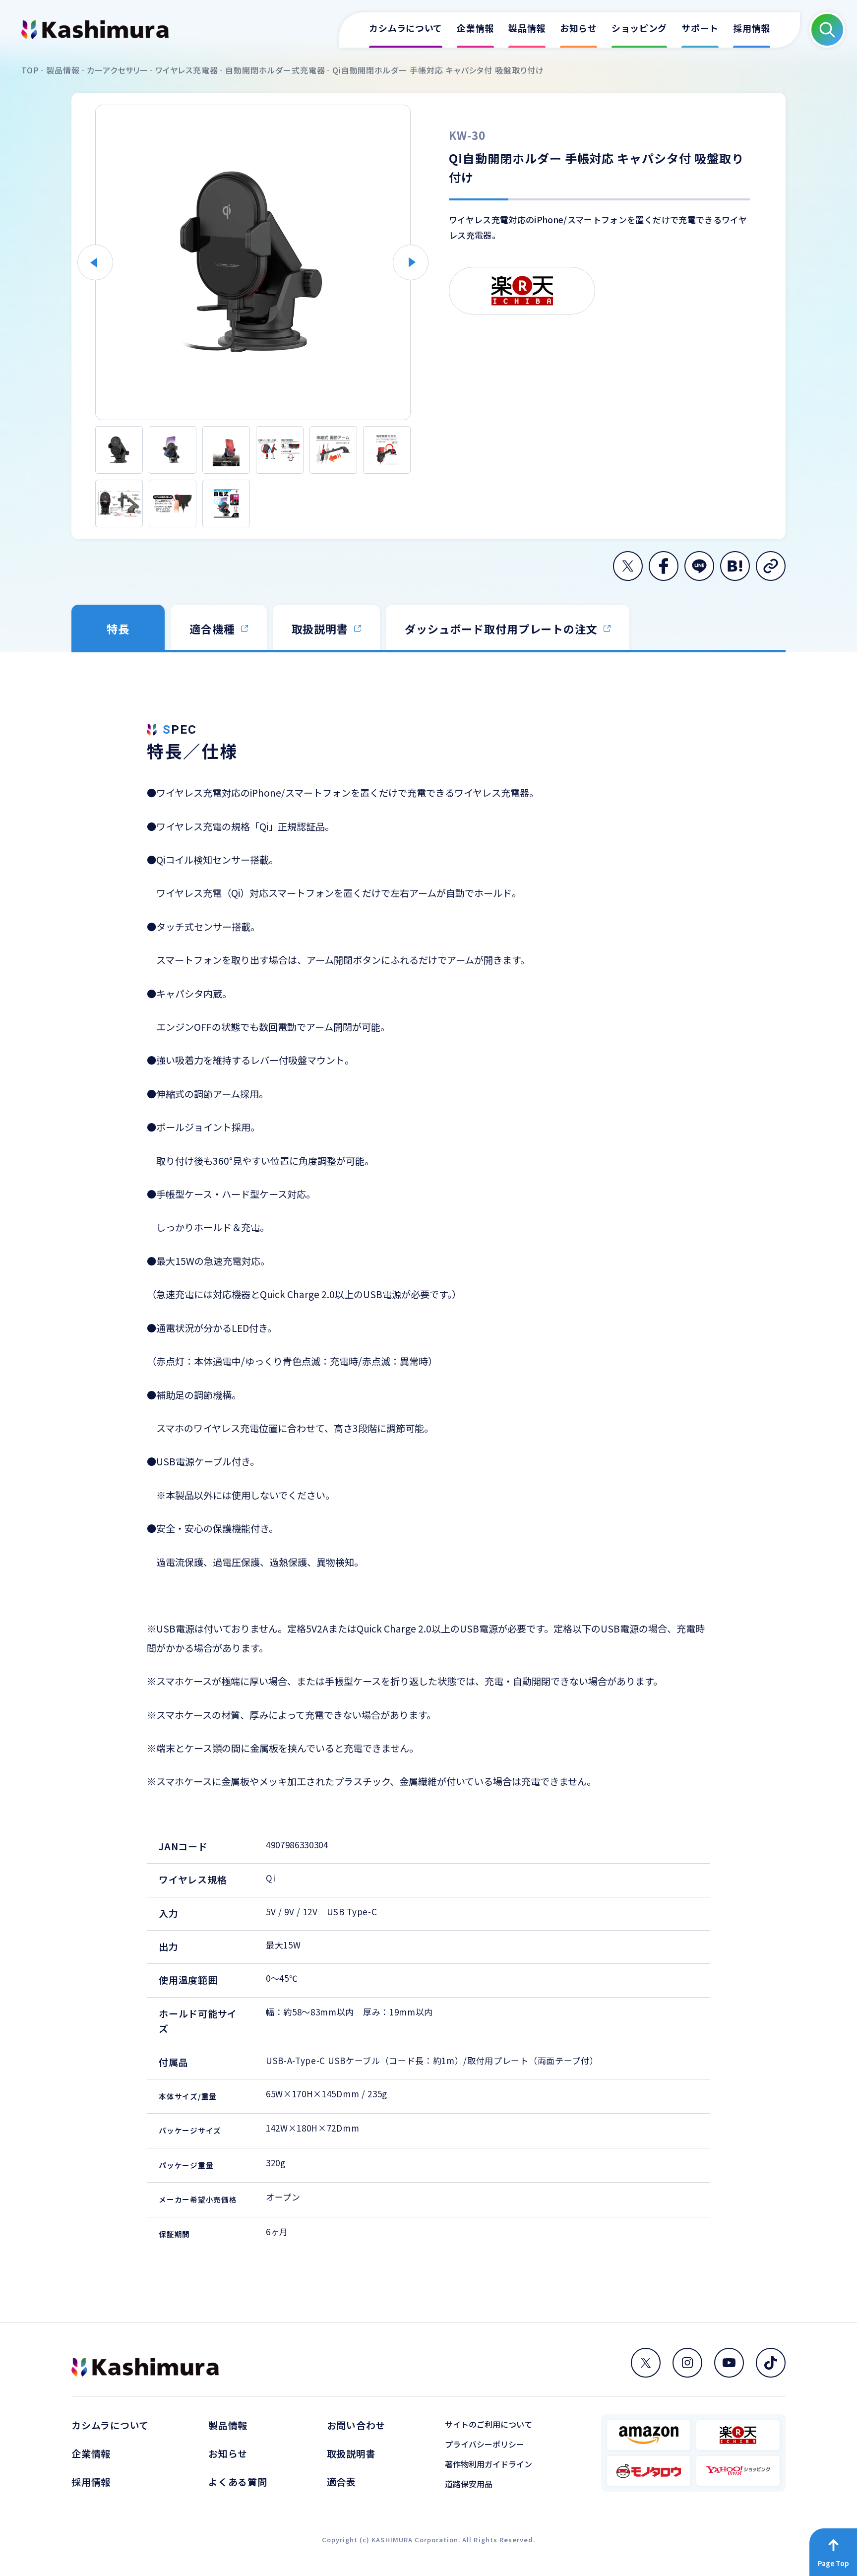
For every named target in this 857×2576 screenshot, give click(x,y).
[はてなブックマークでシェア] (735, 566)
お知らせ (228, 2453)
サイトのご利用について (489, 2424)
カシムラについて (110, 2425)
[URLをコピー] (771, 566)
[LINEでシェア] (699, 566)
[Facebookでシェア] (664, 566)
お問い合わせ (356, 2425)
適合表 (341, 2482)
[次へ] (411, 262)
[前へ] (95, 262)
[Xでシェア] (628, 566)
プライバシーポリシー (485, 2444)
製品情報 (228, 2425)
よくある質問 (238, 2482)
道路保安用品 (469, 2484)
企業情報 (91, 2453)
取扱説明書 (351, 2453)
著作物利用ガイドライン (489, 2464)
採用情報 (91, 2482)
